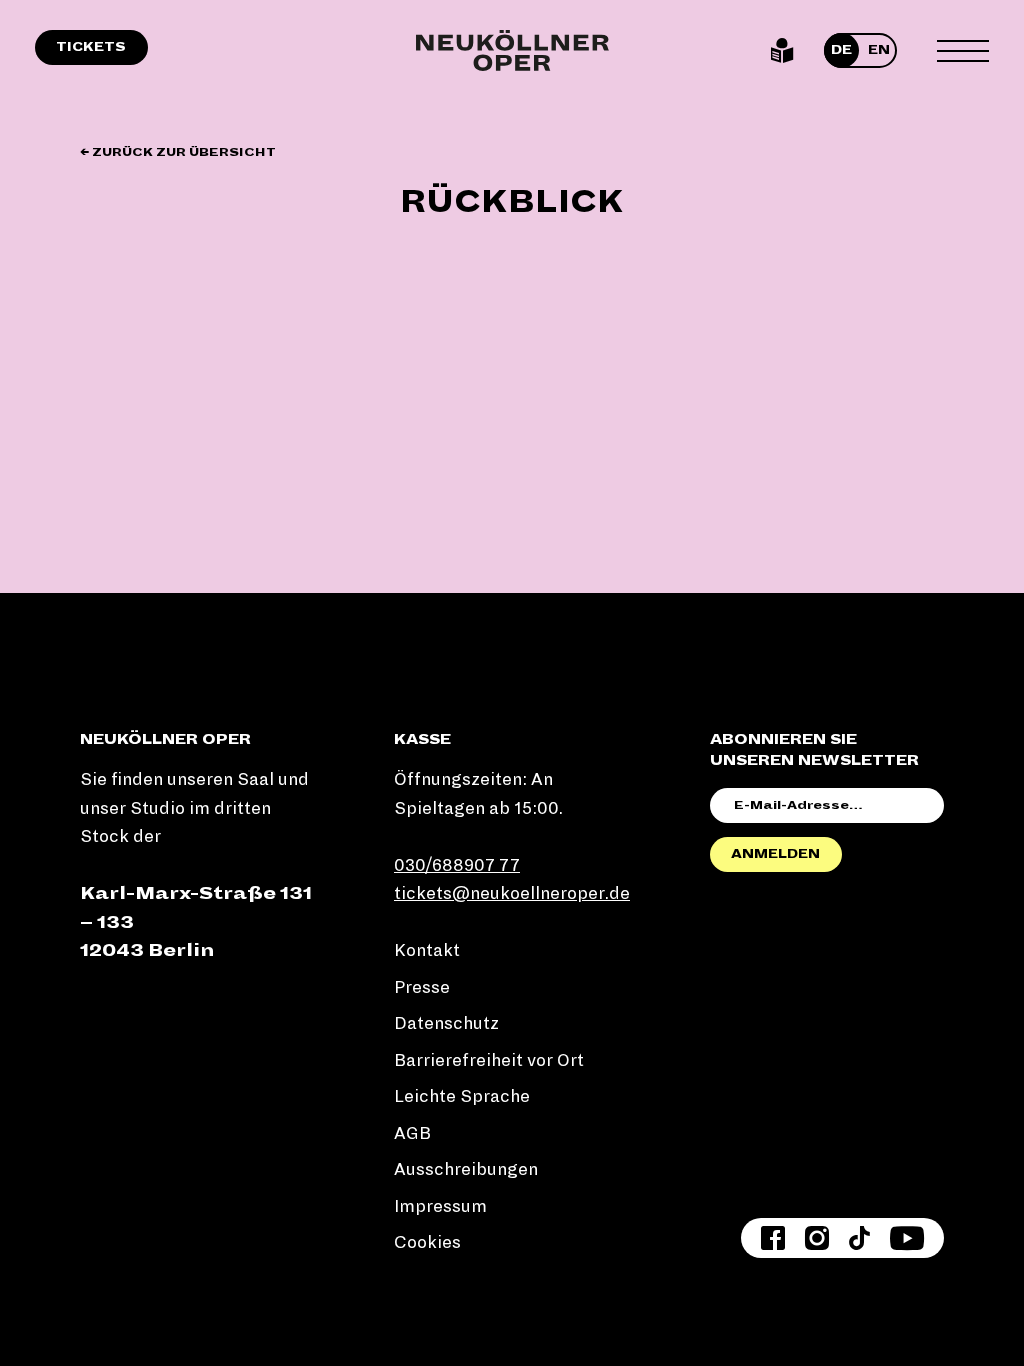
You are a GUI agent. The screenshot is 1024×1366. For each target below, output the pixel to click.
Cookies (427, 1242)
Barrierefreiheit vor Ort (489, 1060)
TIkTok (859, 1238)
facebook (773, 1238)
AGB (412, 1133)
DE (841, 50)
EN (879, 50)
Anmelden (775, 854)
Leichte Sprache (782, 51)
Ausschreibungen (466, 1169)
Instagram (817, 1238)
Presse (422, 987)
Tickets (91, 47)
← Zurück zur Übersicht (178, 152)
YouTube (907, 1238)
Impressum (440, 1206)
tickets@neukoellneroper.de (512, 893)
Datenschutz (446, 1023)
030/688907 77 (457, 865)
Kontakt (427, 950)
